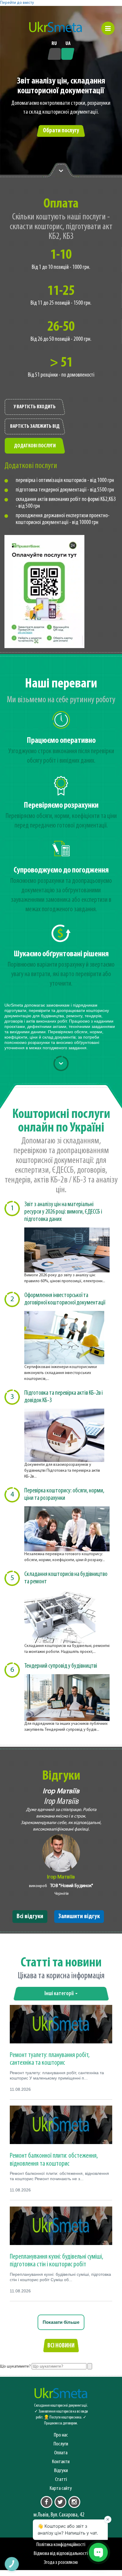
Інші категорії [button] (60, 1994)
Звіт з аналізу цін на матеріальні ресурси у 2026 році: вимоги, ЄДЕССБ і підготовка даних (63, 1212)
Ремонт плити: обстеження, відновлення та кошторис (54, 2160)
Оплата (61, 2453)
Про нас (61, 2435)
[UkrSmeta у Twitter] (60, 2502)
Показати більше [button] (61, 2322)
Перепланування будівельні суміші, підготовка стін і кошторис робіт (57, 2261)
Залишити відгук (79, 1917)
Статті (61, 2480)
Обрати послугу (61, 131)
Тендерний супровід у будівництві (61, 1666)
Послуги (61, 2444)
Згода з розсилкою (61, 2563)
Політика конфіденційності (61, 2545)
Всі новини (61, 2346)
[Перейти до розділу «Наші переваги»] (61, 170)
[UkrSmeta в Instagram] (74, 2502)
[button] (108, 28)
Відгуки (61, 2471)
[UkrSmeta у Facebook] (46, 2502)
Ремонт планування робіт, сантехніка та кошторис (50, 2059)
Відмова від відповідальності (61, 2554)
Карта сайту (61, 2489)
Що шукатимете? (15, 2367)
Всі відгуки (30, 1917)
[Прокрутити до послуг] (61, 1063)
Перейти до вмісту (17, 3)
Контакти (61, 2462)
